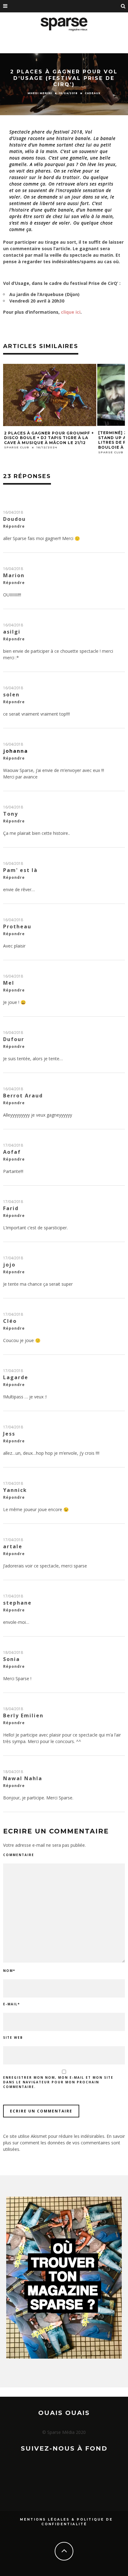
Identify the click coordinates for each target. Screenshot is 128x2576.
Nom (9, 1971)
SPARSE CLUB (17, 447)
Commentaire (19, 1855)
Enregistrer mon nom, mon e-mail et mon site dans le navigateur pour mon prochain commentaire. (58, 2082)
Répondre (14, 526)
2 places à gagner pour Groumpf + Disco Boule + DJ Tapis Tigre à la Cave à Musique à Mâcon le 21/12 (49, 438)
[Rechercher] (123, 6)
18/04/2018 (13, 1652)
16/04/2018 (13, 512)
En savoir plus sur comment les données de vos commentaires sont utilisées (64, 2143)
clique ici (71, 312)
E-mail (11, 2004)
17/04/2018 (13, 1145)
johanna (16, 751)
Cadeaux (93, 93)
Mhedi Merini (40, 93)
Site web (13, 2038)
